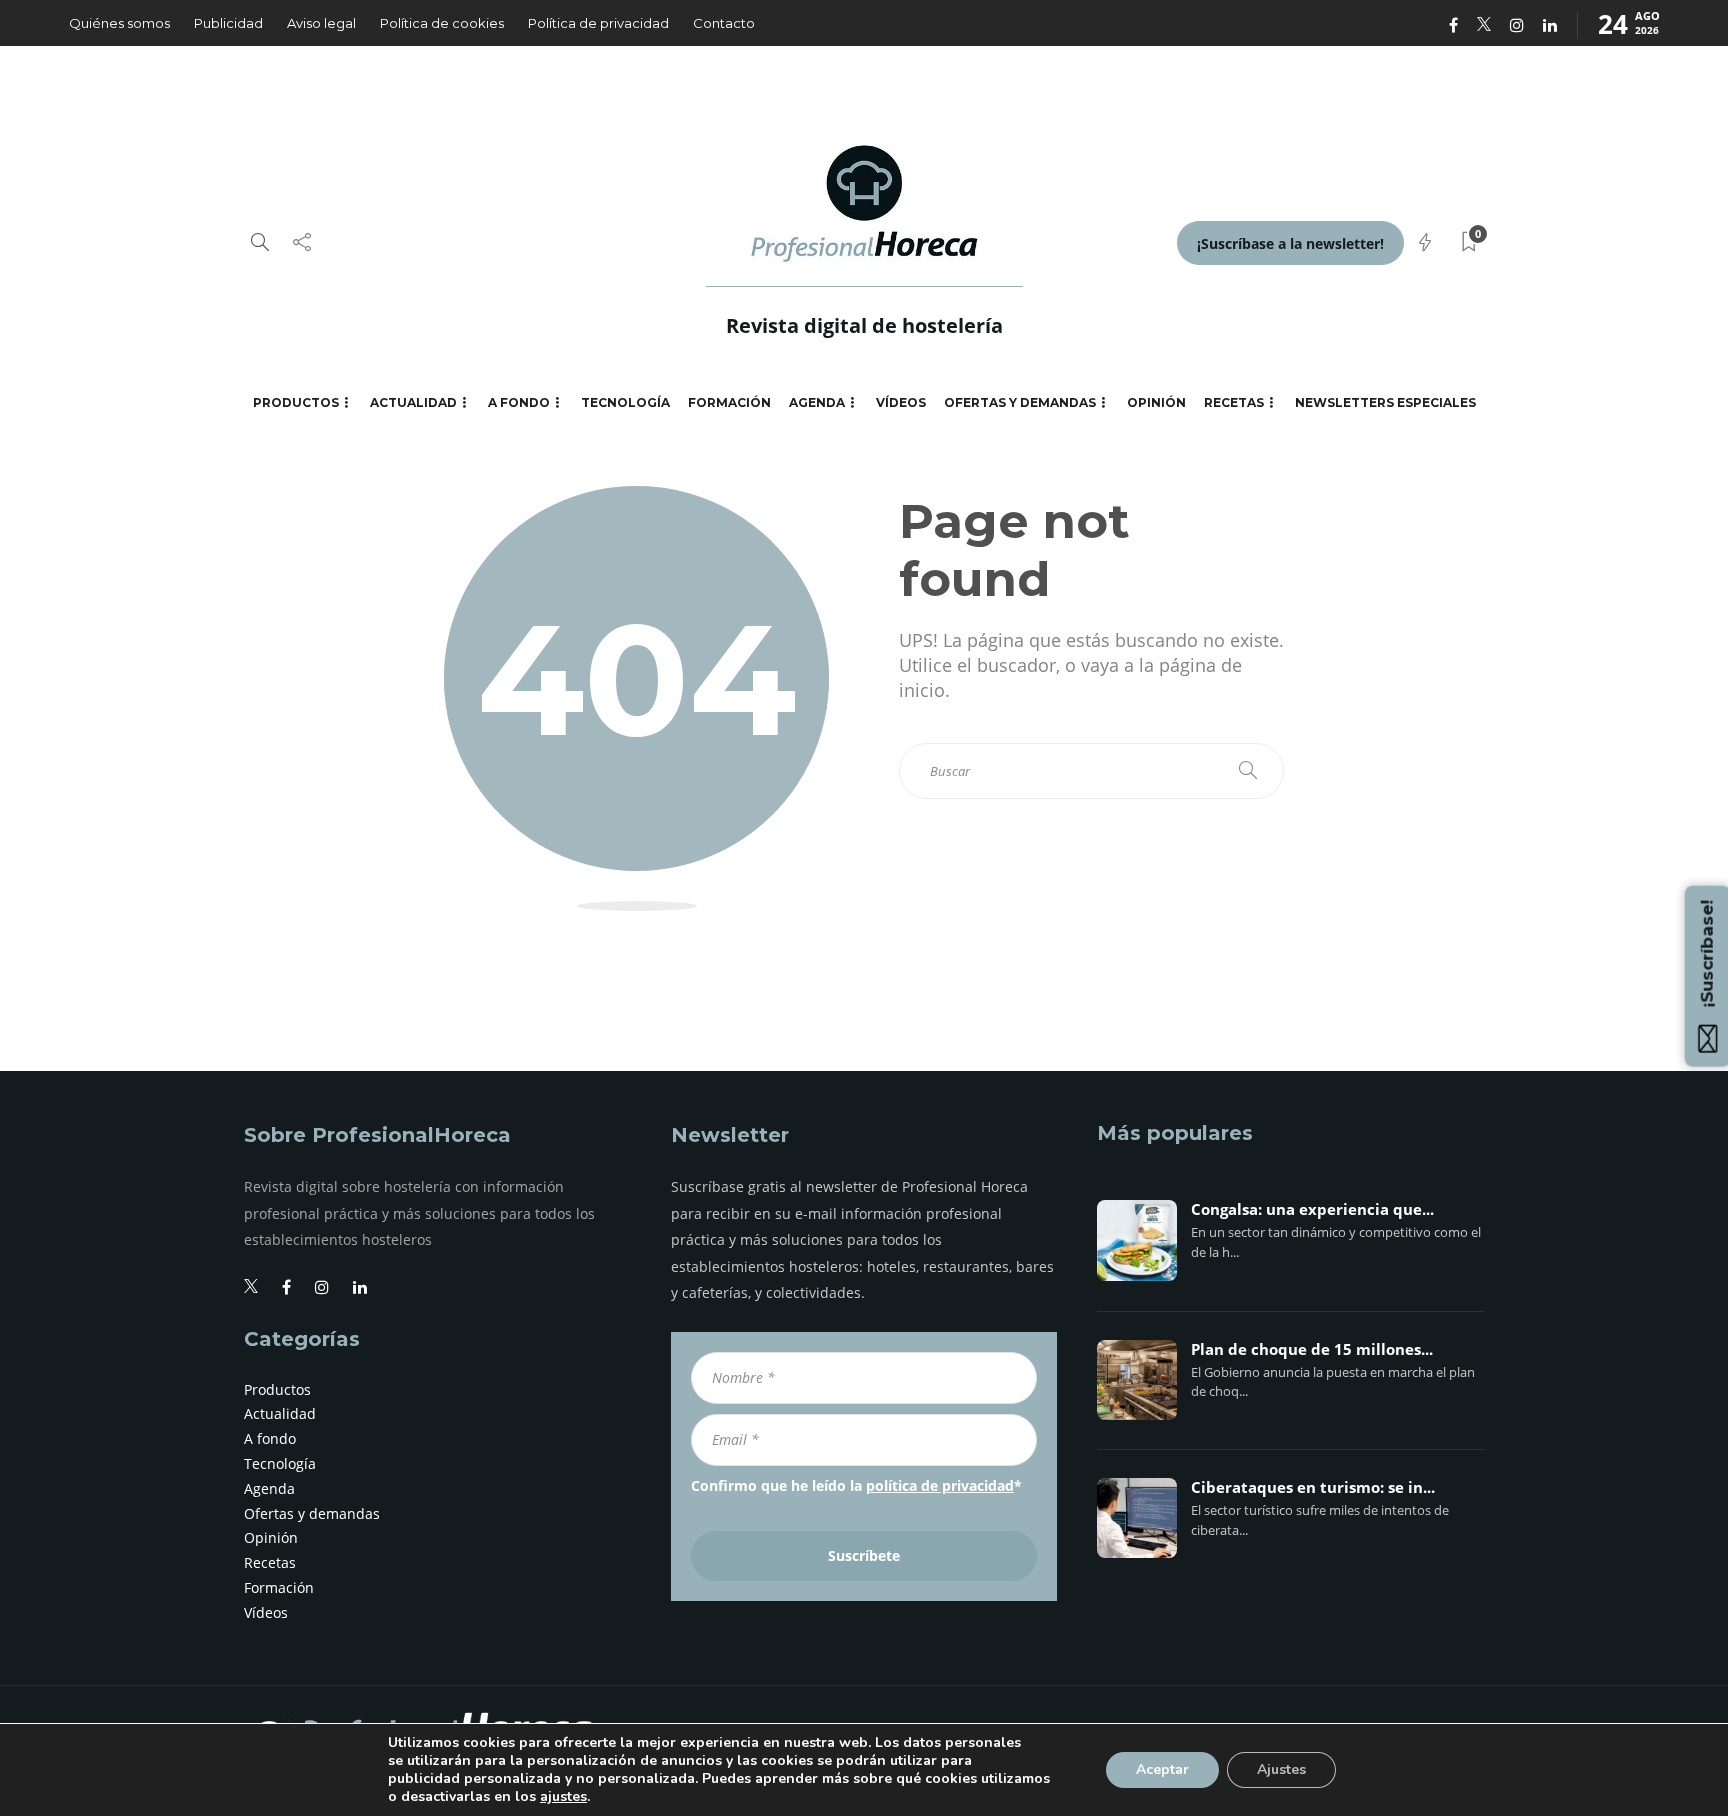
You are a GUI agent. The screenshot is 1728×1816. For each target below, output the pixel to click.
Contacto (724, 23)
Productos (296, 402)
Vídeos (901, 402)
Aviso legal (321, 23)
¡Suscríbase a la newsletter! (1290, 243)
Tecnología (625, 402)
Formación (729, 402)
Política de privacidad (598, 23)
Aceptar (1162, 1769)
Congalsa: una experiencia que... (1312, 1210)
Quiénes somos (119, 23)
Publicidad (228, 23)
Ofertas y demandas (1020, 402)
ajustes (563, 1797)
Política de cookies (442, 23)
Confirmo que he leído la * (856, 1485)
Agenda (817, 402)
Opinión (1156, 402)
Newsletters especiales (1385, 402)
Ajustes (1281, 1769)
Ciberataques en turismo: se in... (1313, 1488)
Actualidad (413, 402)
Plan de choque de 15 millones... (1312, 1350)
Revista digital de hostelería (864, 325)
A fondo (519, 402)
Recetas (1234, 402)
